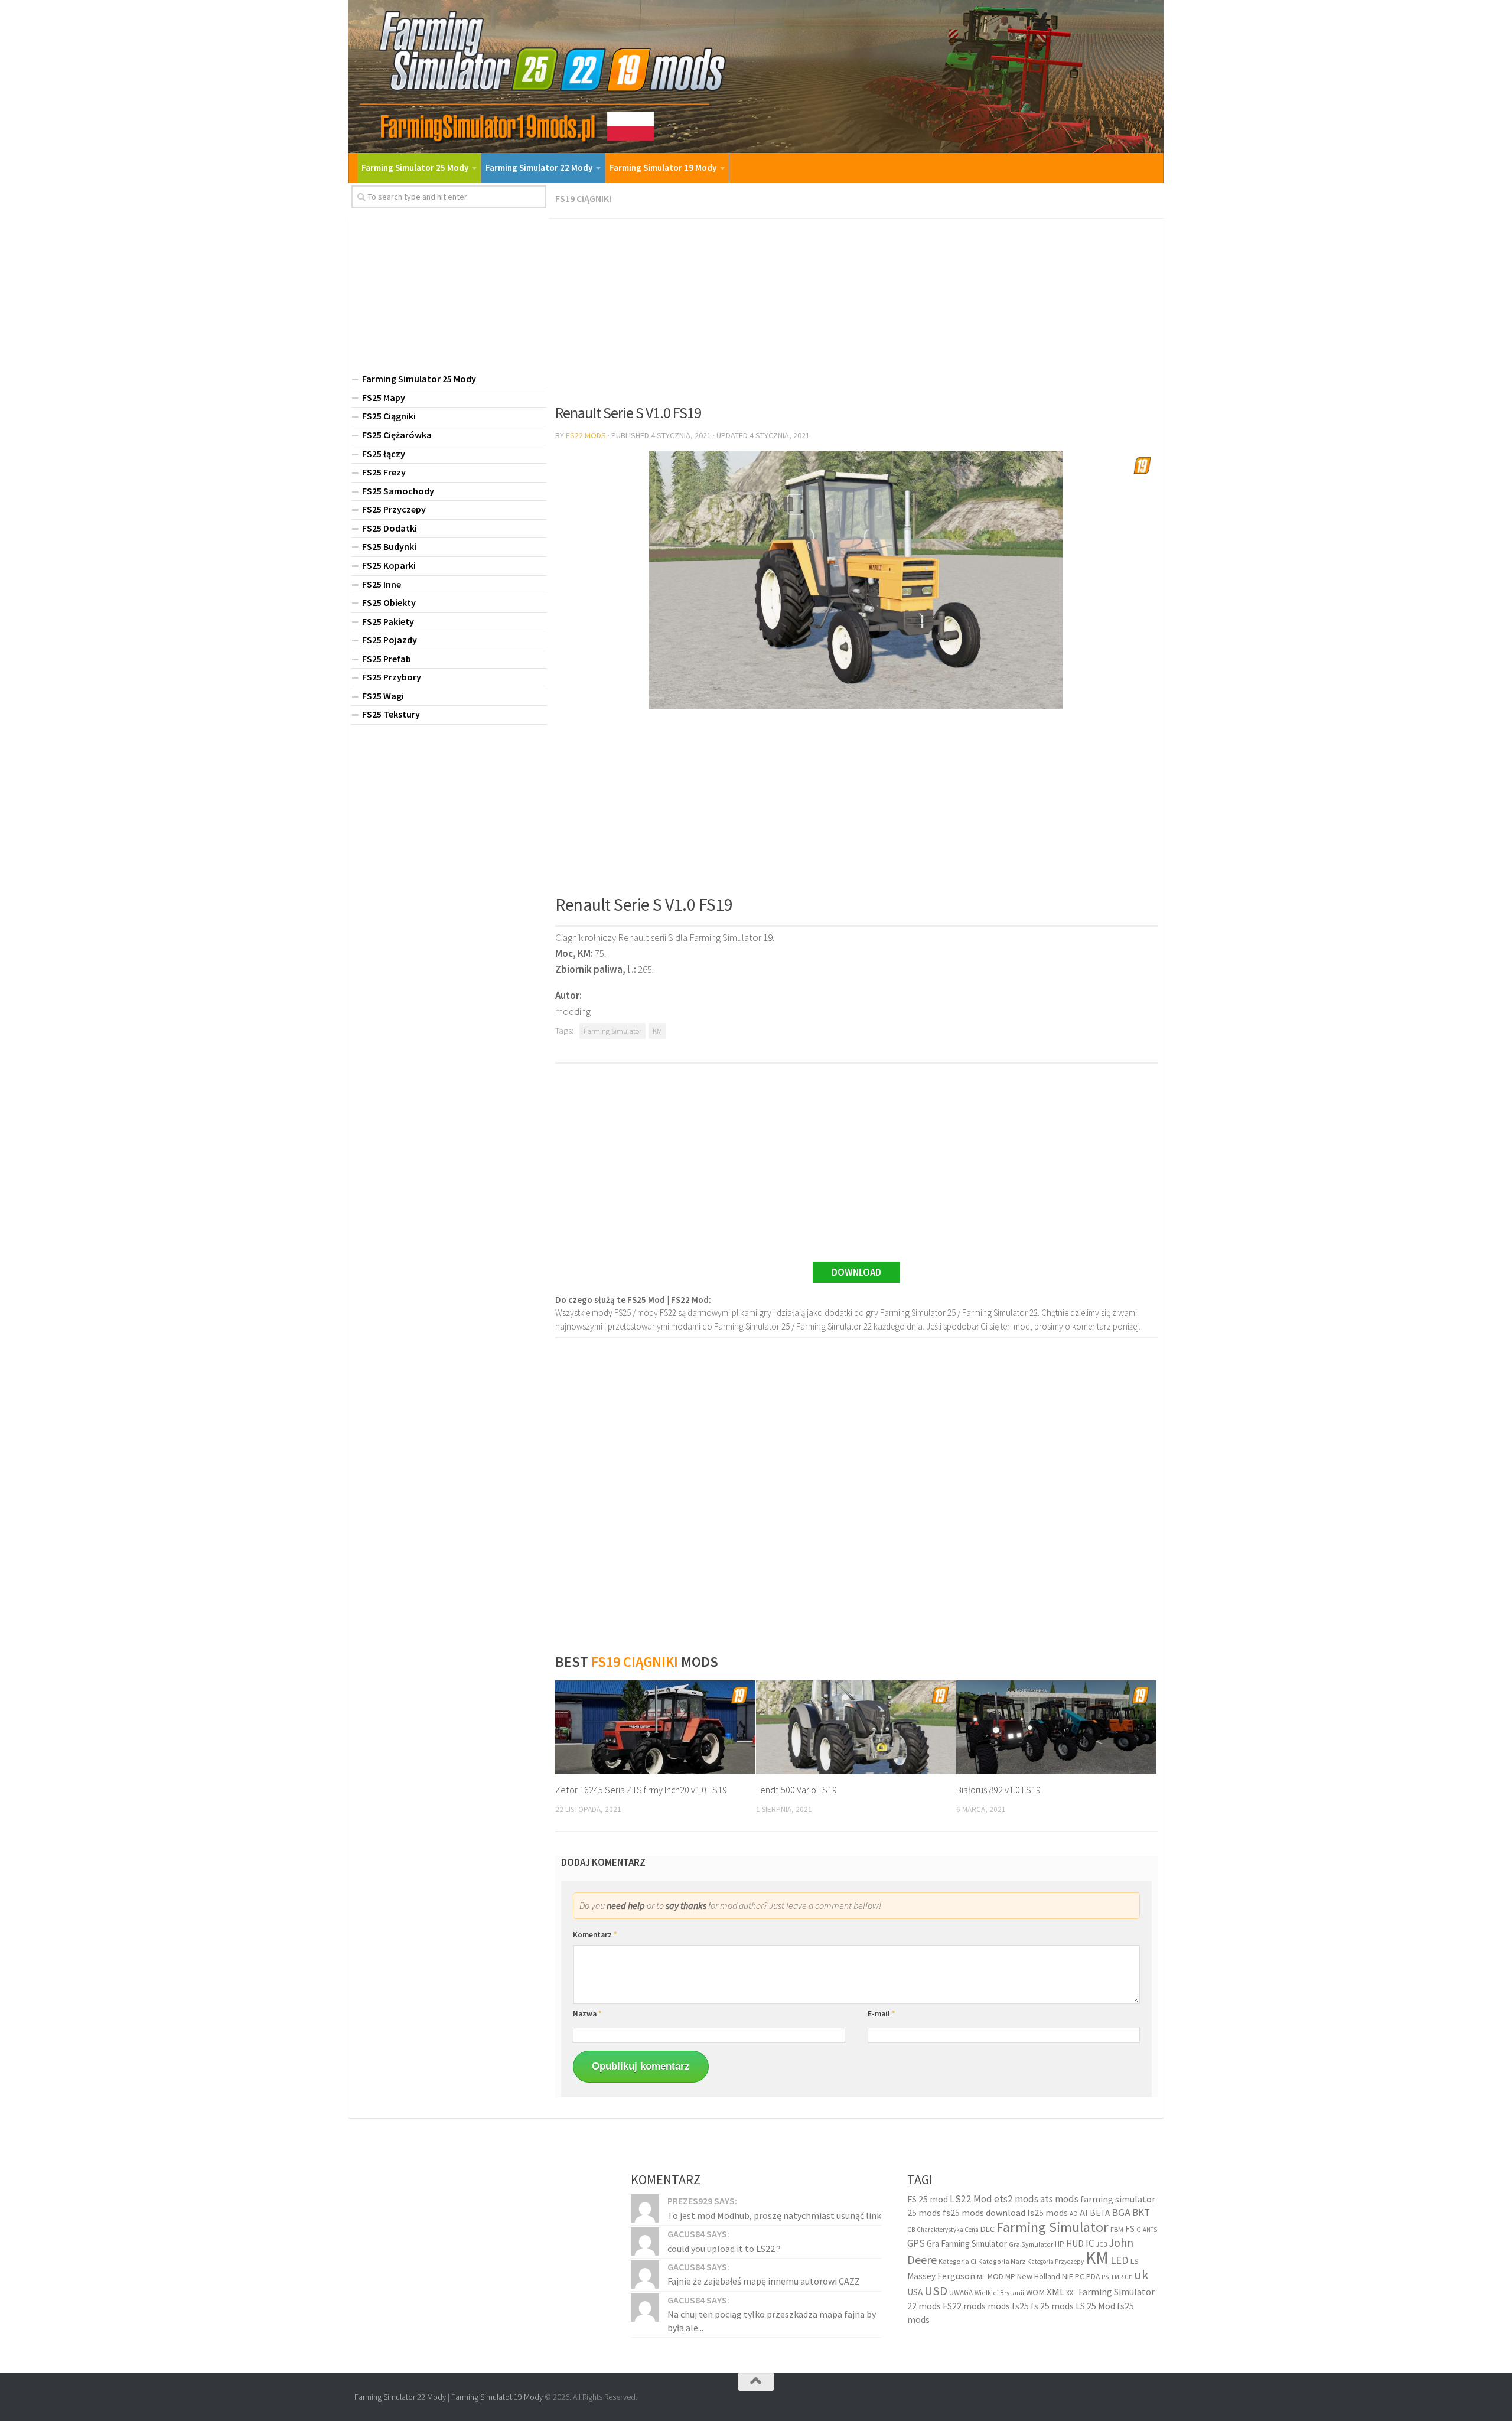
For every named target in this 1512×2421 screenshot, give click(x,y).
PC (1080, 2276)
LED (1120, 2260)
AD (1074, 2213)
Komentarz (595, 1935)
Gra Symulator (1031, 2244)
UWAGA (961, 2293)
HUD (1075, 2244)
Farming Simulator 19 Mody (663, 167)
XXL (1071, 2293)
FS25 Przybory (392, 677)
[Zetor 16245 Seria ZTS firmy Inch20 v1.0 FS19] (655, 1728)
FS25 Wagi (383, 696)
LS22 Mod (971, 2199)
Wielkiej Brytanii (999, 2293)
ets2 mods (1016, 2199)
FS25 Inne (382, 584)
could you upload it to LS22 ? (724, 2249)
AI (1084, 2213)
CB (911, 2230)
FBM (1117, 2229)
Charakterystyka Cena (948, 2230)
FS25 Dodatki (390, 528)
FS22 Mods (586, 435)
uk (1141, 2275)
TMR (1117, 2277)
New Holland (1039, 2276)
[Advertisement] (856, 307)
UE (1128, 2277)
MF (981, 2277)
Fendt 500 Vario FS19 (796, 1790)
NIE (1068, 2276)
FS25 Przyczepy (394, 509)
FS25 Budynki (389, 546)
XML (1055, 2292)
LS (1135, 2261)
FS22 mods (964, 2306)
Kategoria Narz (1002, 2261)
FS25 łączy (384, 454)
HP (1060, 2244)
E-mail (882, 2014)
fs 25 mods (1052, 2306)
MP (1010, 2277)
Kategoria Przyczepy (1055, 2262)
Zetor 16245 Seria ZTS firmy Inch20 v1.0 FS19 (641, 1790)
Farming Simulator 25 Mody (415, 167)
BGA (1121, 2212)
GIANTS (1147, 2230)
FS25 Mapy (384, 397)
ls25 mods (1047, 2213)
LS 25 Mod (1095, 2306)
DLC (988, 2229)
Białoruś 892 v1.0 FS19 (998, 1790)
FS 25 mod (928, 2199)
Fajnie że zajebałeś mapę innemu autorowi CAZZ (764, 2281)
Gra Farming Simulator (967, 2244)
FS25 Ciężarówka (397, 435)
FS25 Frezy (384, 472)
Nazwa (587, 2014)
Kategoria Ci (957, 2261)
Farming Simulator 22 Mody (539, 167)
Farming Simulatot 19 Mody (497, 2397)
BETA (1100, 2213)
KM (657, 1031)
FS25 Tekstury (391, 714)
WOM (1035, 2292)
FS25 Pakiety (388, 621)
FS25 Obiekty (389, 602)
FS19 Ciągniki (583, 198)
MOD (995, 2276)
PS (1105, 2277)
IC (1090, 2243)
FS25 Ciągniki (389, 416)
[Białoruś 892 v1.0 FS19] (1056, 1728)
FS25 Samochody (398, 491)
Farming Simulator (612, 1031)
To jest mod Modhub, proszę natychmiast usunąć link (774, 2215)
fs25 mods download (984, 2213)
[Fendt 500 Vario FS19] (856, 1728)
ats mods (1059, 2199)
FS (1130, 2229)
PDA (1093, 2277)
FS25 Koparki (389, 565)
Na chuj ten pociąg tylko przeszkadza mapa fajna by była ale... (772, 2321)
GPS (916, 2243)
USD (936, 2291)
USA (915, 2292)
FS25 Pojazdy (390, 640)
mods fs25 (1008, 2306)
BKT (1141, 2213)
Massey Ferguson (941, 2276)
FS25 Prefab (387, 659)
